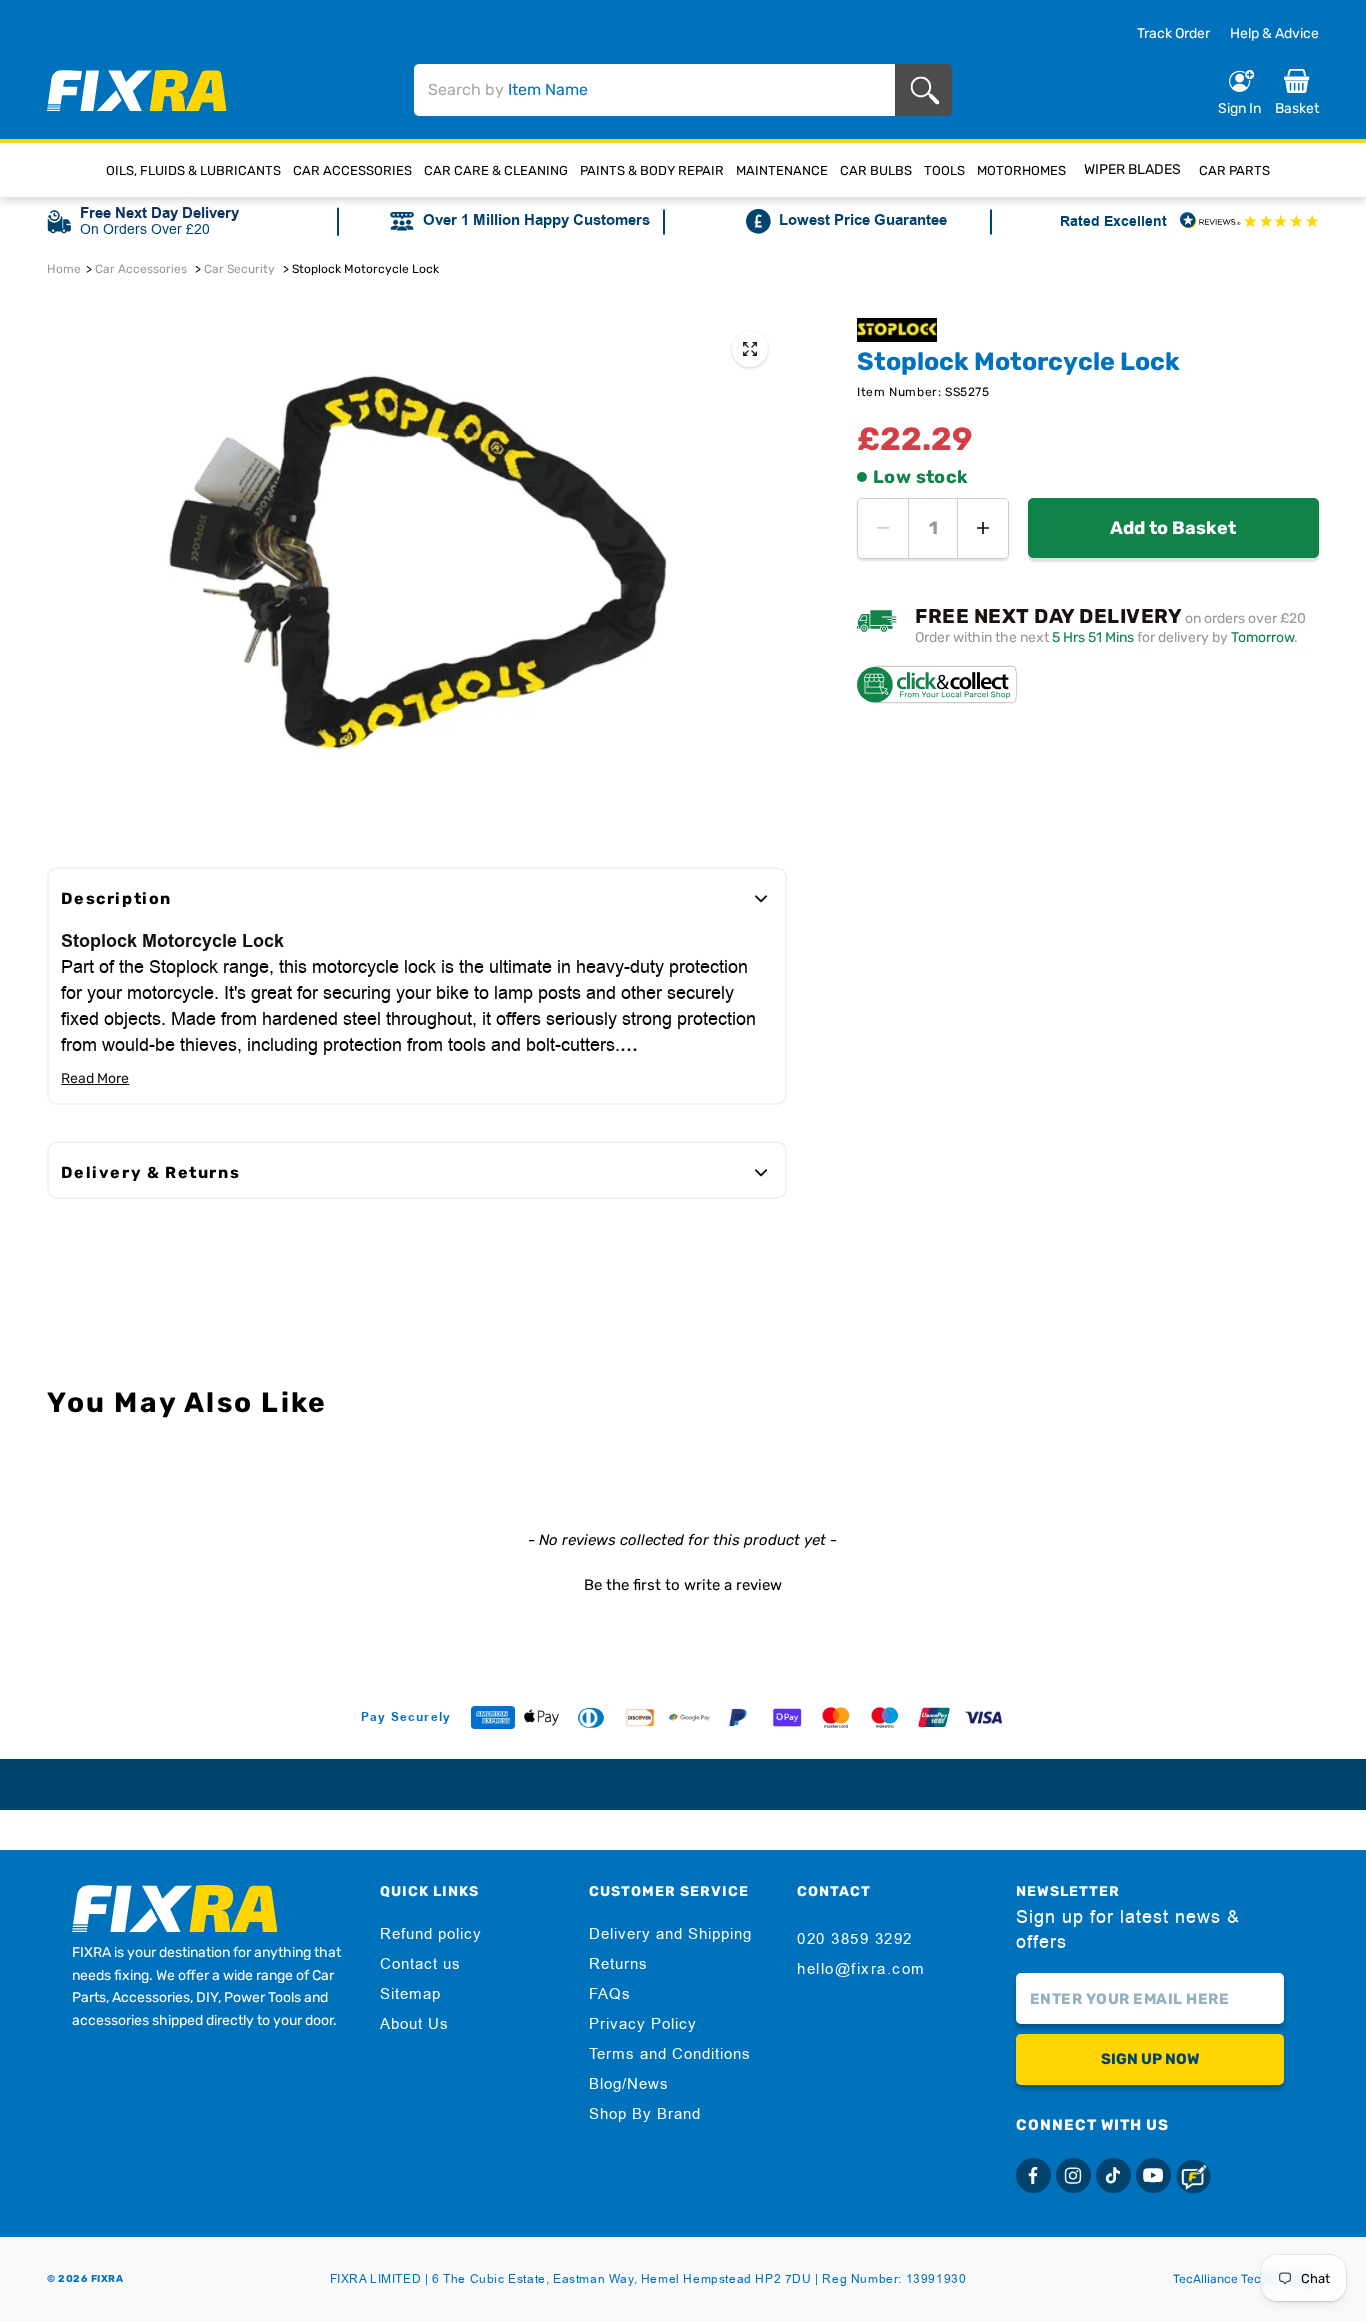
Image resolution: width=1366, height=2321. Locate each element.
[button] (682, 1583)
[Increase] (983, 528)
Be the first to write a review (683, 1585)
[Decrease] (883, 528)
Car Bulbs (876, 170)
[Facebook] (1033, 2175)
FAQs (610, 1994)
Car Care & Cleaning (496, 170)
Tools (944, 170)
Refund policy (431, 1934)
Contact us (420, 1964)
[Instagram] (1073, 2175)
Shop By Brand (645, 2114)
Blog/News (629, 2084)
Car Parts (1234, 170)
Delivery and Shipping (670, 1934)
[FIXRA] (137, 90)
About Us (414, 2024)
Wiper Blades (1132, 169)
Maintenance (782, 170)
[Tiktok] (1113, 2175)
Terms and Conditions (670, 2054)
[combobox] (654, 90)
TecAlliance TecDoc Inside (1246, 2279)
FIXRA (107, 2279)
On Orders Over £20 (145, 229)
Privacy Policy (643, 2024)
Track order (1173, 34)
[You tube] (1153, 2175)
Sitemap (410, 1994)
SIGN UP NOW (1150, 2059)
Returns (618, 1964)
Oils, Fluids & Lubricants (193, 170)
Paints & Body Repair (652, 170)
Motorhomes (1021, 170)
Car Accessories (352, 170)
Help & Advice (1274, 33)
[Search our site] (928, 90)
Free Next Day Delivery (159, 213)
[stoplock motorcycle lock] (750, 349)
